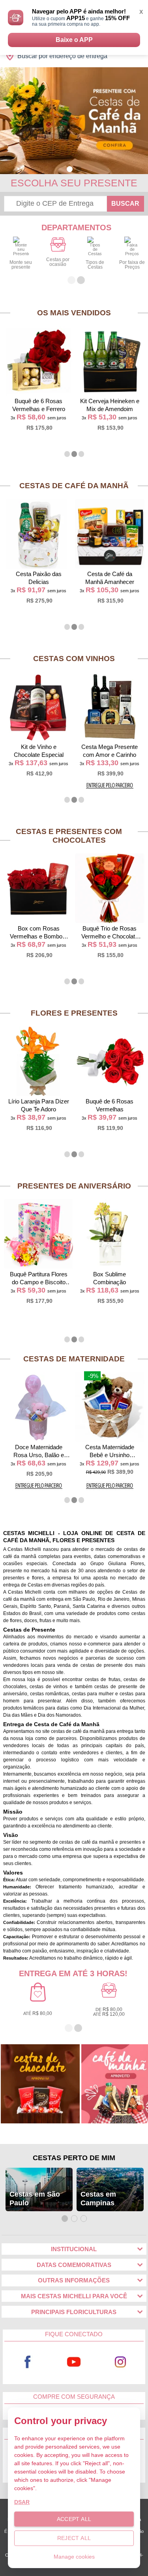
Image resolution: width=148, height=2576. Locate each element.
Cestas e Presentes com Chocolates (69, 836)
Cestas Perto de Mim (74, 2158)
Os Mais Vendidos (74, 313)
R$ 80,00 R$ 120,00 (109, 2012)
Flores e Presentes (74, 1013)
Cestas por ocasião (58, 262)
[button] (70, 169)
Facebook (28, 2362)
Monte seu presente (21, 265)
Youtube (74, 2362)
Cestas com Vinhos (74, 659)
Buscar (125, 204)
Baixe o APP (74, 40)
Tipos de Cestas (95, 265)
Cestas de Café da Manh (74, 486)
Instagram (120, 2362)
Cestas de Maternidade (74, 1359)
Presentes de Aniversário (74, 1186)
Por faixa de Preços (132, 265)
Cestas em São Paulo (35, 2199)
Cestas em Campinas (98, 2199)
